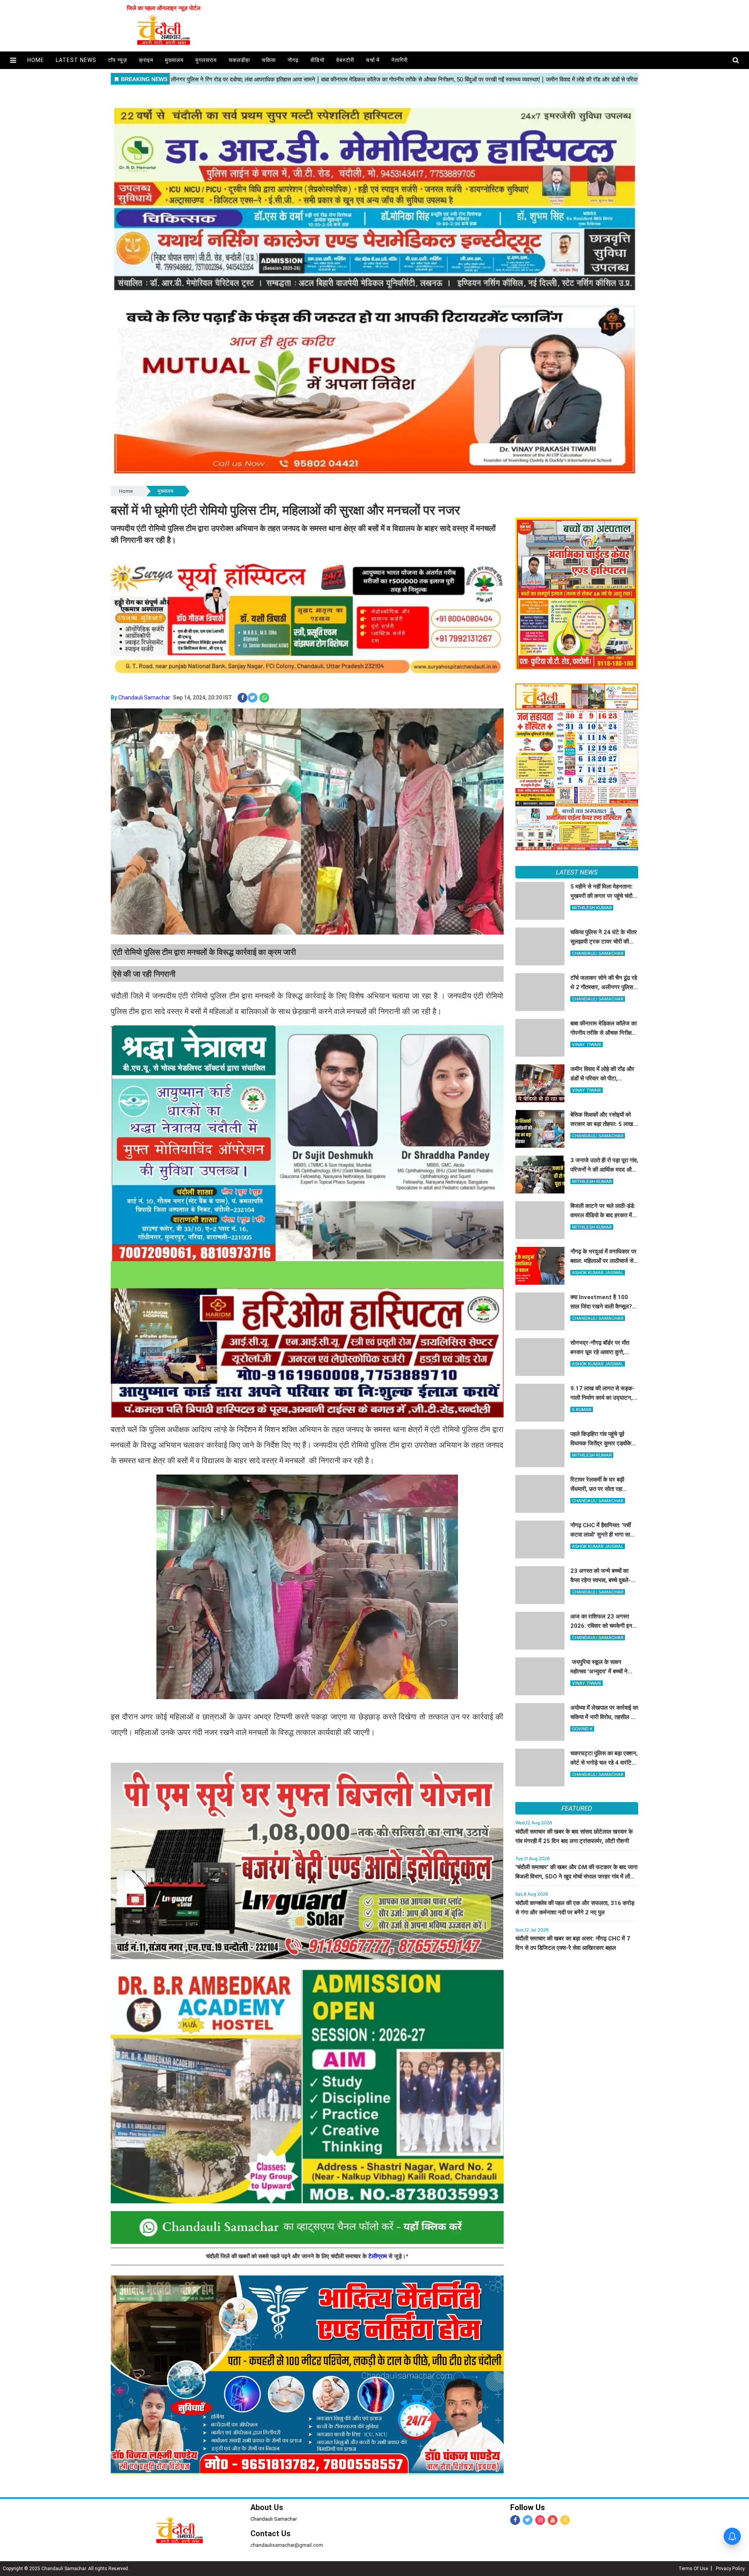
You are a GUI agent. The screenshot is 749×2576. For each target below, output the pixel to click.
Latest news (76, 60)
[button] (13, 60)
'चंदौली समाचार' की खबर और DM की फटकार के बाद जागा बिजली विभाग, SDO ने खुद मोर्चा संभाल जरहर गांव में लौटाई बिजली (576, 1877)
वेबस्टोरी (345, 60)
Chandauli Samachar (144, 698)
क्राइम (146, 60)
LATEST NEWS (577, 872)
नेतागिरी (399, 60)
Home (126, 491)
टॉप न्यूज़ (118, 60)
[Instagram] (540, 2520)
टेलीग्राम (378, 2256)
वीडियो (318, 60)
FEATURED (577, 1808)
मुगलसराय (206, 60)
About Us (267, 2507)
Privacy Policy (730, 2569)
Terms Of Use (693, 2569)
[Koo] (565, 2520)
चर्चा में (373, 60)
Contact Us (271, 2534)
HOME (36, 60)
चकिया (269, 60)
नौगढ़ (293, 60)
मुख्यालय (174, 60)
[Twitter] (528, 2520)
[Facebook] (515, 2520)
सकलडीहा (239, 60)
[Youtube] (553, 2520)
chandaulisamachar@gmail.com (287, 2545)
